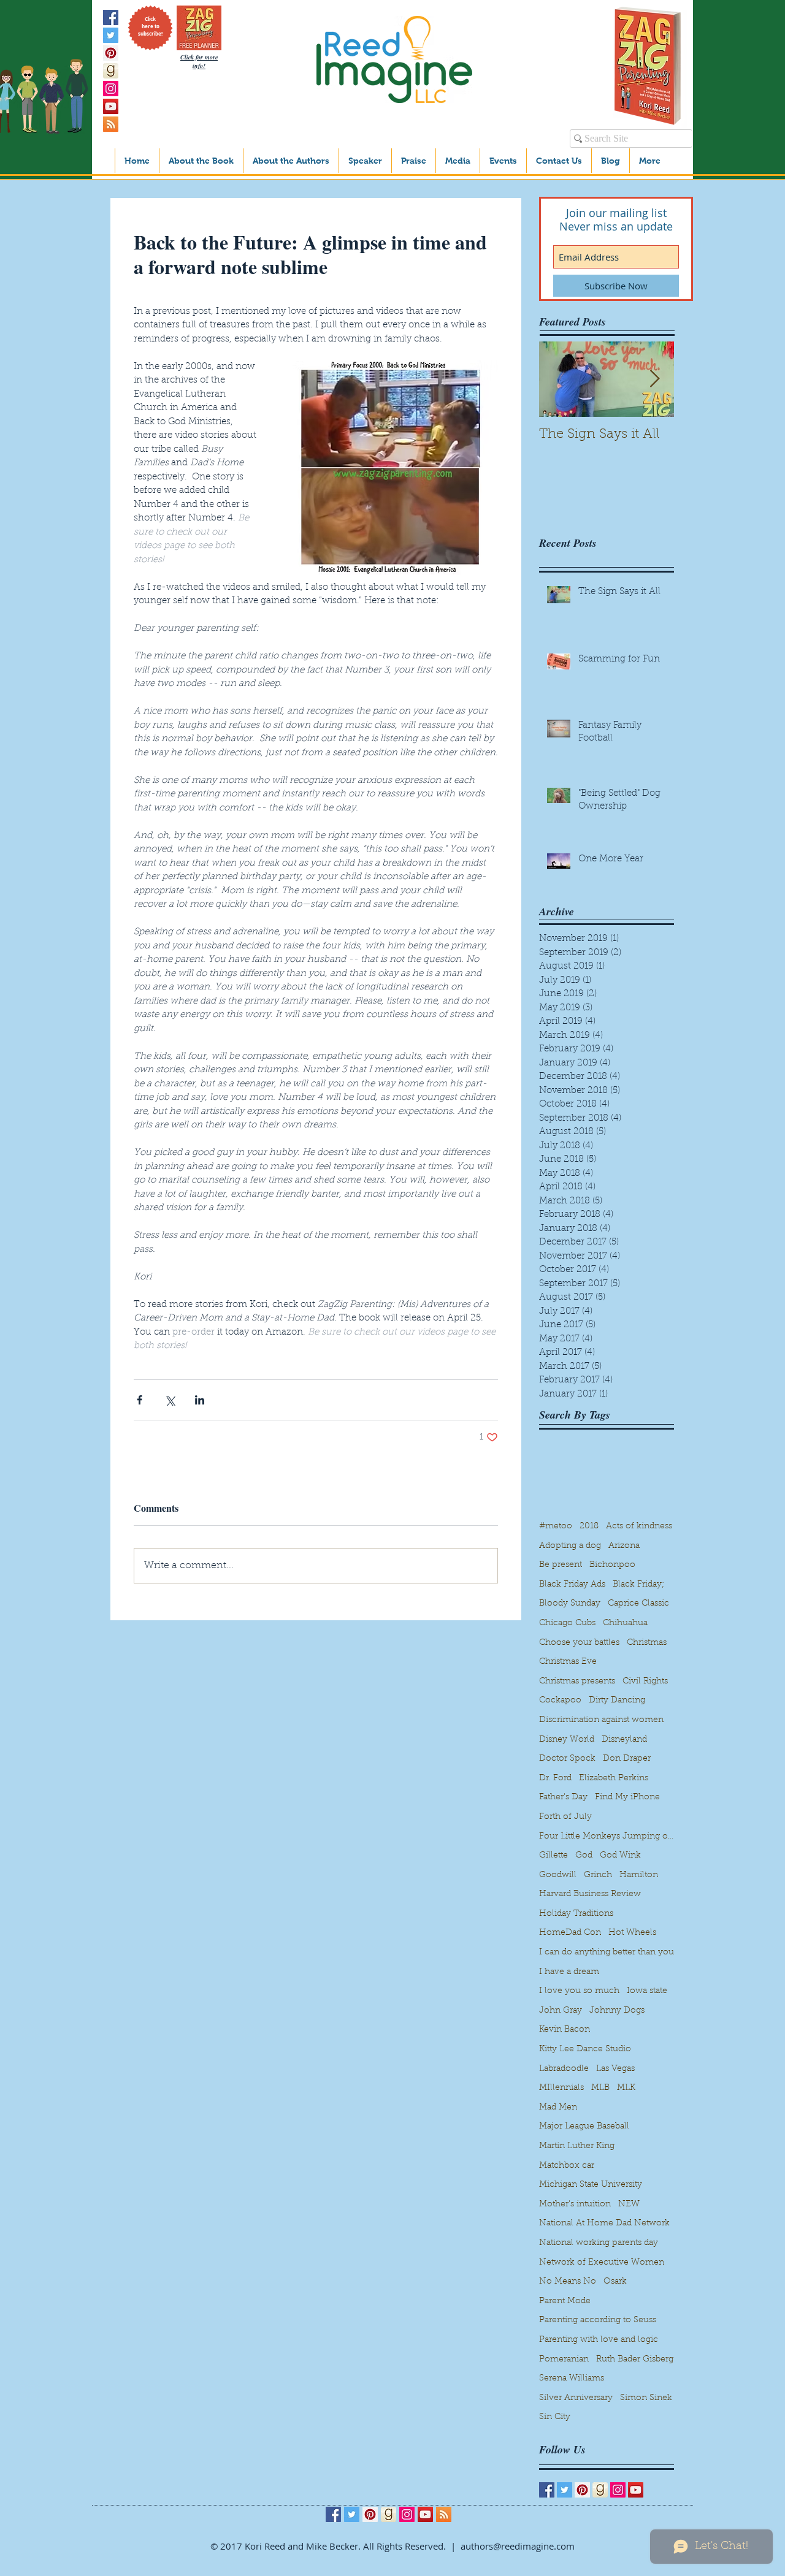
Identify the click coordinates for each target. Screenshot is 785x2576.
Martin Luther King (577, 2146)
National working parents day (599, 2243)
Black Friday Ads (572, 1585)
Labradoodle (564, 2069)
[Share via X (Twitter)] (170, 1400)
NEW (629, 2204)
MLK (626, 2088)
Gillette (553, 1856)
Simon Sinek (646, 2398)
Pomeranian (564, 2360)
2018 (589, 1526)
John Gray (561, 2011)
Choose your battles (579, 1643)
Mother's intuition (575, 2204)
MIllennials (561, 2088)
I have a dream (569, 1972)
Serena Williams (572, 2379)
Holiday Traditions (576, 1914)
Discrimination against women (601, 1720)
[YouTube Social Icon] (111, 106)
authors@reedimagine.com (518, 2546)
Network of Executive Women (602, 2263)
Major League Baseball (584, 2127)
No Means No (568, 2282)
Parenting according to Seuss (598, 2320)
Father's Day (563, 1797)
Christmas (647, 1643)
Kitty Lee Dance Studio (585, 2049)
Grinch (598, 1875)
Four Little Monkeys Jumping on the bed (607, 1837)
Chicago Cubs (567, 1623)
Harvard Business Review (590, 1894)
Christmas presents (577, 1682)
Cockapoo (560, 1701)
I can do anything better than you (607, 1953)
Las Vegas (615, 2069)
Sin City (555, 2417)
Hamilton (639, 1875)
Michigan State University (591, 2185)
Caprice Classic (638, 1604)
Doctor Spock (567, 1759)
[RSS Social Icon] (111, 124)
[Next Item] (654, 379)
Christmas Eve (568, 1662)
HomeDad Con (570, 1933)
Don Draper (627, 1759)
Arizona (624, 1546)
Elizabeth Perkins (614, 1778)
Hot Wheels (632, 1933)
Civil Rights (645, 1682)
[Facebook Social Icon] (111, 17)
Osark (615, 2282)
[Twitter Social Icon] (111, 35)
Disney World (567, 1740)
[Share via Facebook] (140, 1400)
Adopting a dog (570, 1546)
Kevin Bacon (565, 2030)
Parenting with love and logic (599, 2340)
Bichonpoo (612, 1565)
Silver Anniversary (576, 2398)
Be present (561, 1565)
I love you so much (579, 1991)
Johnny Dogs (617, 2011)
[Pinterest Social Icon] (111, 53)
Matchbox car (567, 2166)
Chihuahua (625, 1623)
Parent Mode (565, 2301)
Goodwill (558, 1875)
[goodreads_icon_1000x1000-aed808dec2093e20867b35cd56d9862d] (111, 71)
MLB (600, 2088)
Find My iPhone (627, 1797)
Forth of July (565, 1817)
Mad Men (558, 2108)
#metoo (556, 1526)
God (584, 1856)
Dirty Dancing (617, 1701)
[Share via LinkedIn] (200, 1400)
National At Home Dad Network (604, 2224)
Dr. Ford (555, 1778)
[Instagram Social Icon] (111, 89)
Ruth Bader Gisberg (635, 2360)
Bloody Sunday (570, 1604)
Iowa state (647, 1991)
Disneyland (624, 1740)
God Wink (620, 1856)
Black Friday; (638, 1585)
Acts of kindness (639, 1526)
